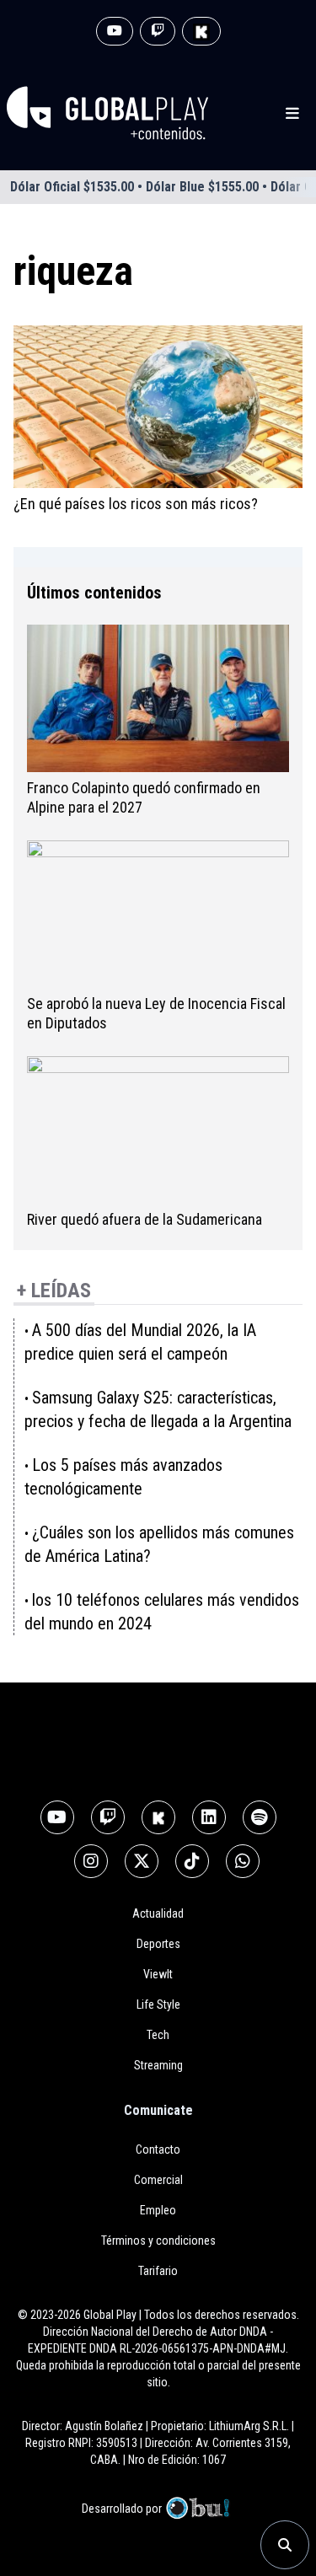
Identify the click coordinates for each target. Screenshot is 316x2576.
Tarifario (158, 2271)
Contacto (158, 2149)
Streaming (158, 2065)
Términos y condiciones (158, 2241)
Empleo (158, 2210)
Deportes (158, 1944)
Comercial (158, 2180)
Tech (158, 2035)
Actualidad (158, 1913)
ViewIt (158, 1974)
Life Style (158, 2004)
